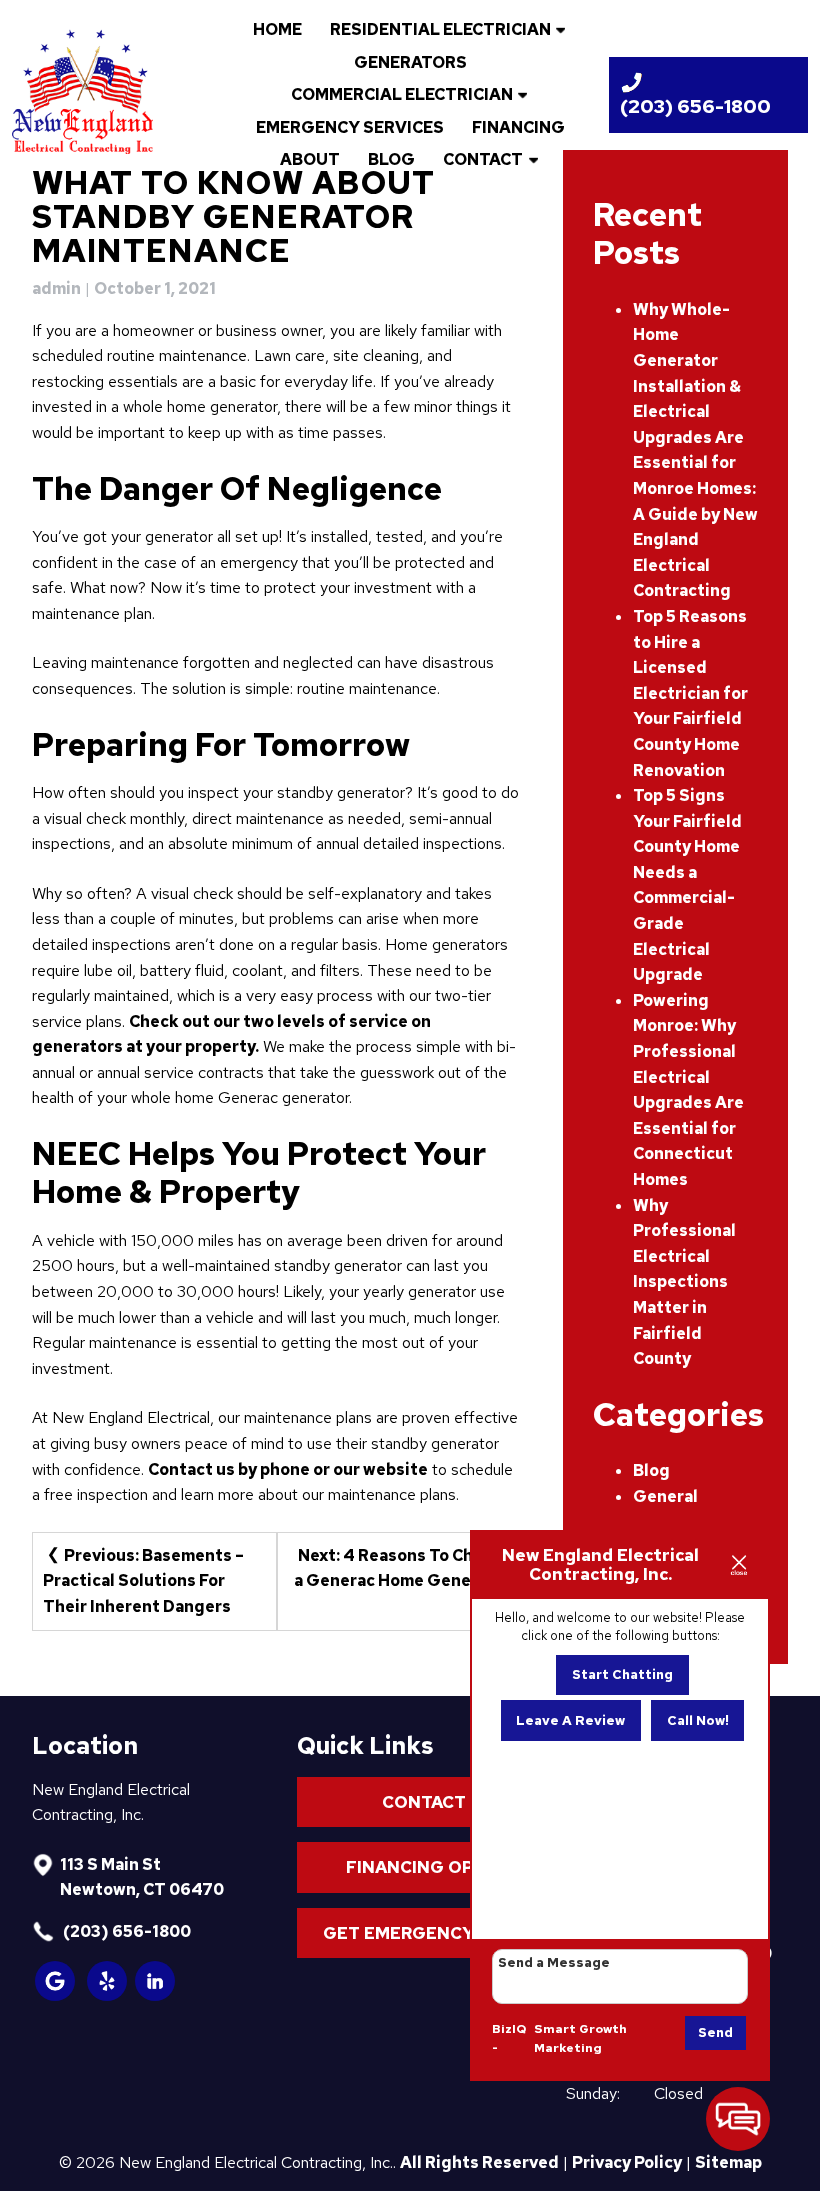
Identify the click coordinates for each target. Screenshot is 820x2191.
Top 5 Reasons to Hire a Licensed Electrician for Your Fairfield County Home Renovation (690, 693)
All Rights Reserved (479, 2162)
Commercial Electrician (402, 94)
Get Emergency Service (437, 1933)
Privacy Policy (627, 2162)
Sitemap (728, 2162)
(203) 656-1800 (125, 1931)
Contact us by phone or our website (288, 1469)
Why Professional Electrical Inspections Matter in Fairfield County (684, 1282)
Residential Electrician (440, 29)
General (665, 1496)
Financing (518, 127)
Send (715, 2032)
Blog (391, 159)
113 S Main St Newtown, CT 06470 (142, 1877)
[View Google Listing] (56, 1995)
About (310, 159)
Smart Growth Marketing (580, 2039)
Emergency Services (350, 127)
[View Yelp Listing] (108, 1995)
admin (56, 288)
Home (277, 29)
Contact (483, 159)
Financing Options (437, 1867)
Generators (410, 62)
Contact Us (437, 1802)
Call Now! (698, 1720)
